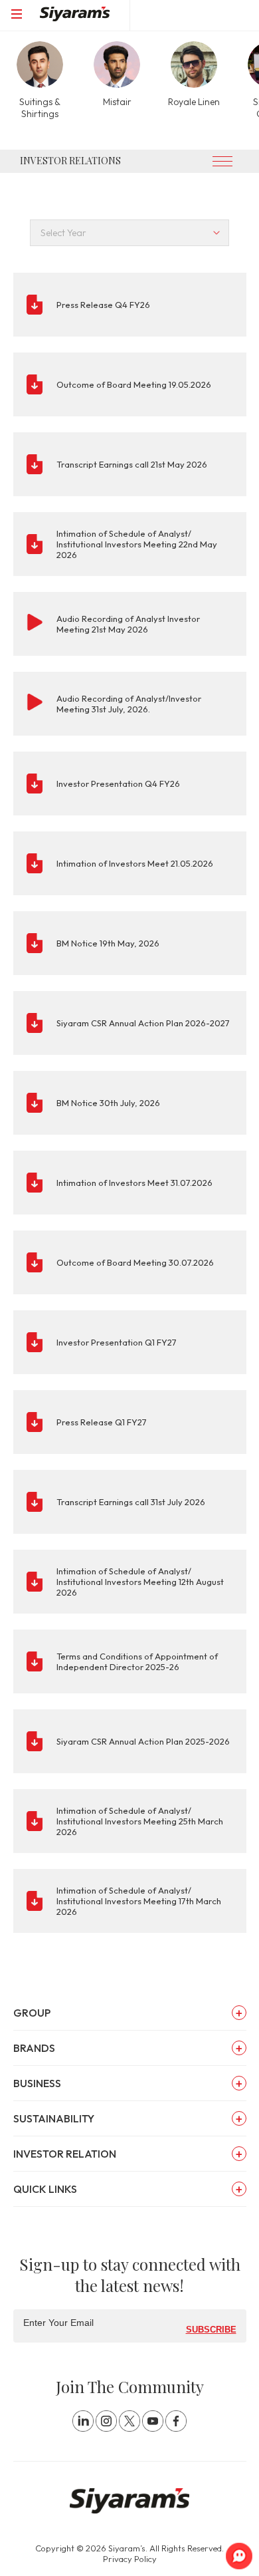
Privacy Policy (130, 2559)
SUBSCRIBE (211, 2329)
